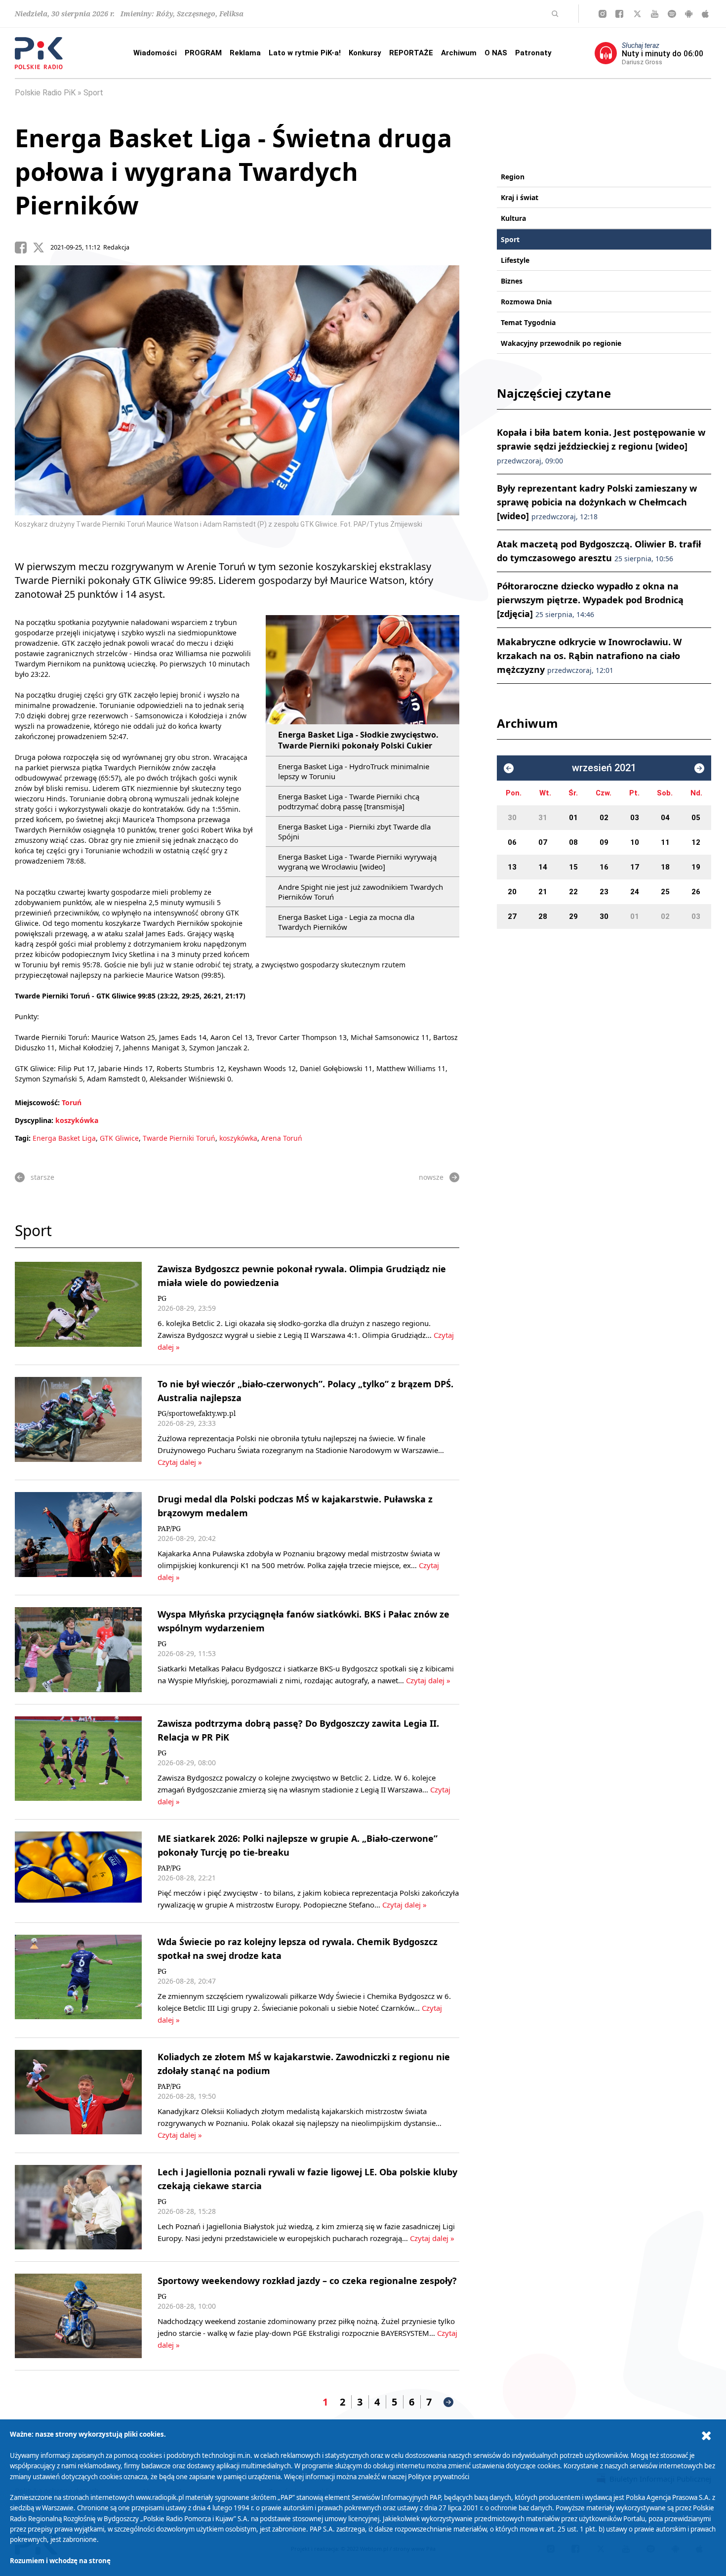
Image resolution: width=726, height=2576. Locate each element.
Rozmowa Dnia (526, 302)
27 (512, 916)
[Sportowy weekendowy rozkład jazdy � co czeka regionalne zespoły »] (78, 2316)
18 (665, 867)
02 (604, 818)
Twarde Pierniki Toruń (179, 1138)
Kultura (513, 218)
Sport (93, 93)
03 (635, 818)
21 (543, 892)
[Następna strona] (448, 2402)
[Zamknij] (706, 2436)
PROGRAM (203, 53)
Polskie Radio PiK (45, 93)
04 (665, 818)
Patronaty (533, 53)
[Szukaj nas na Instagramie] (603, 14)
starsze (42, 1177)
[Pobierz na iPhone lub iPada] (705, 14)
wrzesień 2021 (604, 768)
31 (543, 818)
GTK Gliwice (119, 1138)
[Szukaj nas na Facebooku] (619, 14)
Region (513, 177)
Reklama (245, 53)
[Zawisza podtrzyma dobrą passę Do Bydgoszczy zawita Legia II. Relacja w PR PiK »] (78, 1762)
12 (696, 842)
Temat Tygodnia (528, 322)
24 (635, 892)
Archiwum (459, 53)
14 (543, 867)
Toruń (72, 1102)
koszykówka (77, 1120)
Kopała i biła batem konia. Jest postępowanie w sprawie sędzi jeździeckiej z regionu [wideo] (601, 446)
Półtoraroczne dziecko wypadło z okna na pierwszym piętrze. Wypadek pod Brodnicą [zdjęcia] (590, 600)
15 (573, 867)
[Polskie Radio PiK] (39, 53)
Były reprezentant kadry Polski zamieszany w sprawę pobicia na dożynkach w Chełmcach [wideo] (597, 502)
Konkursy (365, 53)
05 (696, 818)
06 (512, 842)
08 (573, 842)
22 (573, 892)
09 (604, 842)
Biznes (512, 281)
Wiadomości (155, 53)
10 (635, 842)
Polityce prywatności (439, 2477)
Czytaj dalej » (180, 1462)
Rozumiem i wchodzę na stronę (60, 2561)
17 (635, 867)
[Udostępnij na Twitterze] (41, 248)
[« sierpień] (509, 768)
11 (665, 842)
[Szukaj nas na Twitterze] (637, 14)
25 (665, 892)
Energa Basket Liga (64, 1138)
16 (604, 867)
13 (512, 867)
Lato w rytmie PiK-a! (305, 53)
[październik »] (699, 768)
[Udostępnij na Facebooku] (24, 248)
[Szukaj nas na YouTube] (655, 14)
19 (696, 867)
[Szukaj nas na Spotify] (672, 14)
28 (543, 916)
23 (604, 892)
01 (573, 818)
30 (512, 818)
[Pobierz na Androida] (689, 14)
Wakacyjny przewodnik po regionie (561, 343)
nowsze (431, 1177)
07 (543, 842)
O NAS (496, 53)
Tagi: (24, 1138)
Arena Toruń (282, 1138)
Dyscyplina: (34, 1120)
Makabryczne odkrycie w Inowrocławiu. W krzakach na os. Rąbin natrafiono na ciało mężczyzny (589, 656)
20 (512, 892)
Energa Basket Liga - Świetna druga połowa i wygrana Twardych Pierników (233, 171)
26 (696, 892)
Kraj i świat (520, 197)
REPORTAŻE (411, 53)
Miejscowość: (37, 1102)
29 (573, 916)
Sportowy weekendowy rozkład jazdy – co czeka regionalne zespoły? (307, 2281)
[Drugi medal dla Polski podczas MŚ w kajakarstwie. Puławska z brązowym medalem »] (78, 1537)
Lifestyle (515, 260)
